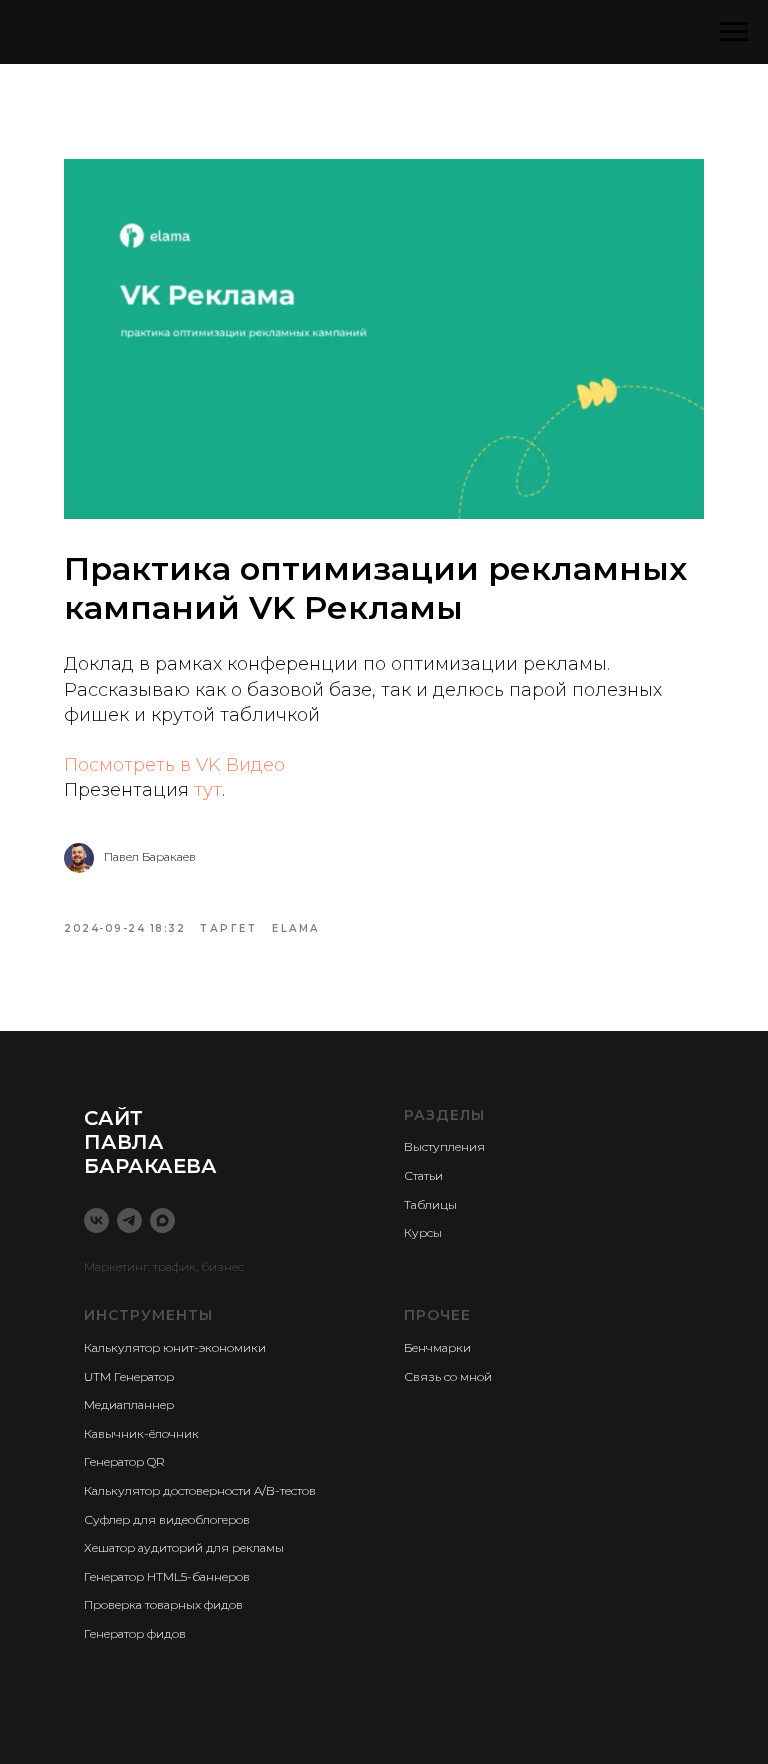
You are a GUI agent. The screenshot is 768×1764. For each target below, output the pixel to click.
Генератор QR (124, 1461)
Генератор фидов (135, 1633)
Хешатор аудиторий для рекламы (184, 1547)
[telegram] (129, 1220)
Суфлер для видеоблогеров (167, 1519)
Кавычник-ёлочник (141, 1433)
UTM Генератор (129, 1376)
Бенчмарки (437, 1347)
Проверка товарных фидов (163, 1604)
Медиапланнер (129, 1404)
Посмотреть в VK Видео (174, 765)
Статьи (423, 1175)
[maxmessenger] (162, 1220)
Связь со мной (448, 1376)
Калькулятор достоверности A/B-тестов (200, 1490)
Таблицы (430, 1204)
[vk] (96, 1220)
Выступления (444, 1146)
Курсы (423, 1232)
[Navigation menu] (734, 32)
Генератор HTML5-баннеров (167, 1576)
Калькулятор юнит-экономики (175, 1347)
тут (208, 790)
